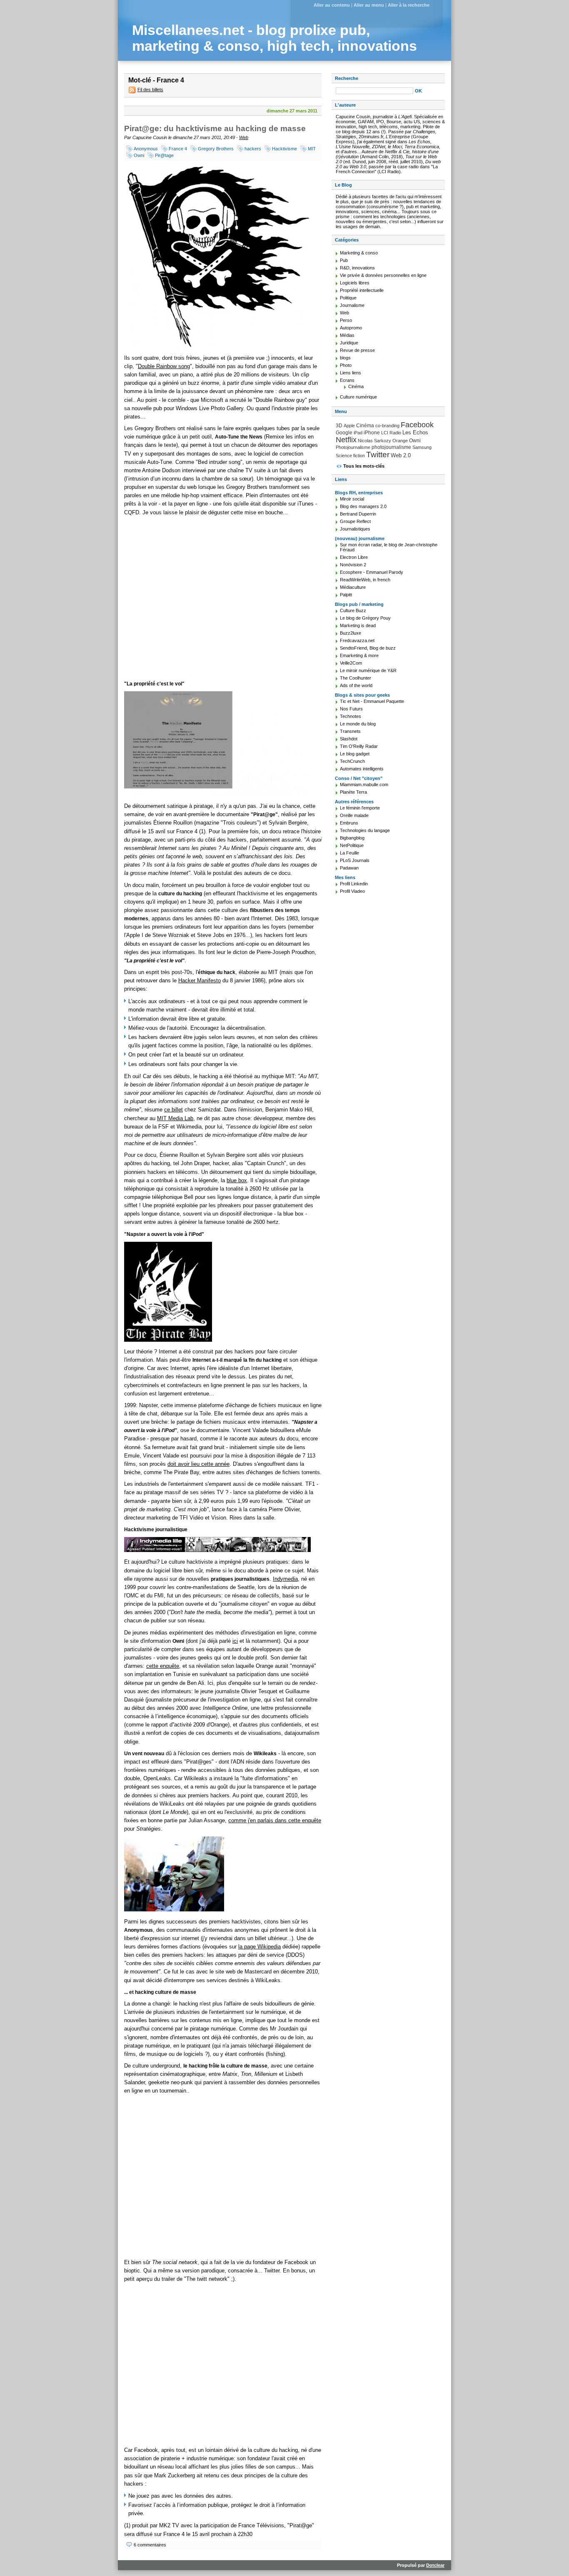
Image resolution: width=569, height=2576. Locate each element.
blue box (237, 1180)
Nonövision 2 (353, 565)
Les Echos (415, 432)
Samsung (422, 447)
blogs (345, 358)
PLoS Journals (355, 860)
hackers (253, 149)
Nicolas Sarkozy (374, 441)
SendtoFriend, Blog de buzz (368, 648)
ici (235, 1641)
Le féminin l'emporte (360, 808)
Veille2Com (351, 663)
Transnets (350, 731)
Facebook (417, 425)
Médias (347, 335)
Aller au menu (369, 5)
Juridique (349, 343)
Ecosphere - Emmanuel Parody (372, 572)
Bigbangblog (352, 838)
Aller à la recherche (409, 5)
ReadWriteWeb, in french (365, 580)
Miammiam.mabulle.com (364, 785)
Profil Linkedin (354, 884)
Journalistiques (355, 529)
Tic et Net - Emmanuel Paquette (372, 701)
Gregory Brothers (216, 149)
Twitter (378, 455)
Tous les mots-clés (364, 466)
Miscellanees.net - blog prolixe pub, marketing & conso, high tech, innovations (275, 38)
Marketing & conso (359, 253)
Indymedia (285, 1579)
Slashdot (349, 739)
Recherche (347, 78)
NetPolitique (352, 845)
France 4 (178, 149)
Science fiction (350, 456)
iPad (358, 433)
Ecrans (347, 380)
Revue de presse (357, 350)
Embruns (349, 823)
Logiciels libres (355, 283)
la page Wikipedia (260, 1947)
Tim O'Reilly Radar (359, 746)
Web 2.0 (401, 455)
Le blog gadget (355, 754)
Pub (344, 260)
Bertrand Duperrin (358, 514)
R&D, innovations (357, 268)
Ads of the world (356, 685)
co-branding (387, 426)
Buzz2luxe (351, 633)
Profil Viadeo (352, 891)
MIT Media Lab (175, 1118)
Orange (400, 441)
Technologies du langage (365, 830)
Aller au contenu (332, 5)
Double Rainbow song (164, 366)
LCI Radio (391, 433)
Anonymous (146, 149)
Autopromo (351, 328)
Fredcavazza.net (357, 640)
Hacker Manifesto (200, 980)
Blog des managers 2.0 (363, 506)
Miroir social (352, 499)
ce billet (173, 1110)
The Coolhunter (356, 678)
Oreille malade (354, 815)
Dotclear (435, 2565)
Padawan (349, 868)
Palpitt (346, 595)
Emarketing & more (359, 655)
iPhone (372, 433)
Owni (139, 155)
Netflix (346, 440)
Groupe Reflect (355, 521)
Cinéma (356, 386)
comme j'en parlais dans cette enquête (275, 1820)
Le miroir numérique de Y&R (368, 670)
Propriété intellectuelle (362, 290)
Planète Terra (353, 792)
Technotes (351, 716)
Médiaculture (353, 587)
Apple (349, 426)
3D (339, 426)
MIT (312, 149)
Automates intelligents (362, 769)
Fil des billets (150, 90)
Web (244, 137)
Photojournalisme (353, 447)
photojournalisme (391, 447)
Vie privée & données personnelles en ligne (383, 275)
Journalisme (352, 305)
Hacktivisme (284, 149)
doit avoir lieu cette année (198, 1464)
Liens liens (351, 373)
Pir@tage (164, 155)
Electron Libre (354, 557)
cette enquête (163, 1666)
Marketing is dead (358, 625)
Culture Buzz (353, 610)
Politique (348, 298)
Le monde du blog (358, 724)
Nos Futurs (351, 709)
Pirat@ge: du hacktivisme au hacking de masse (215, 128)
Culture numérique (358, 397)
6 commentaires (150, 2545)
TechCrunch (352, 761)
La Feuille (349, 853)
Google (344, 433)
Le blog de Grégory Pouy (365, 618)
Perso (346, 320)
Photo (346, 365)
